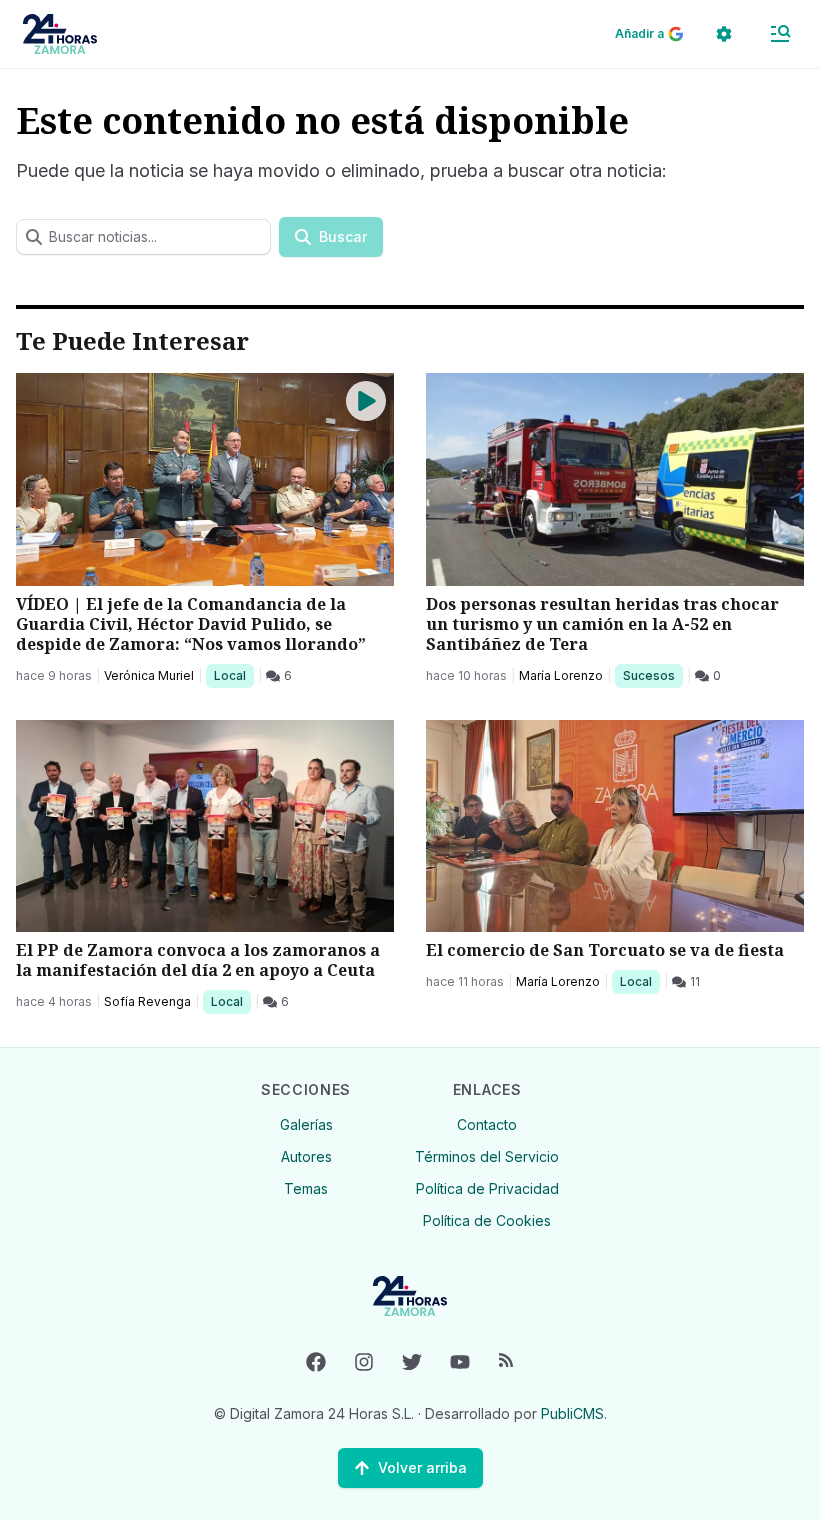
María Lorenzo (561, 675)
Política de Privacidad (487, 1188)
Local (233, 675)
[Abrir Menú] (780, 34)
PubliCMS (572, 1413)
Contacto (487, 1124)
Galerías (306, 1124)
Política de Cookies (487, 1220)
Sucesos (652, 675)
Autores (306, 1156)
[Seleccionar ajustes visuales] (724, 34)
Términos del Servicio (487, 1156)
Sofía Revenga (147, 1001)
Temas (306, 1188)
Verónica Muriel (149, 675)
